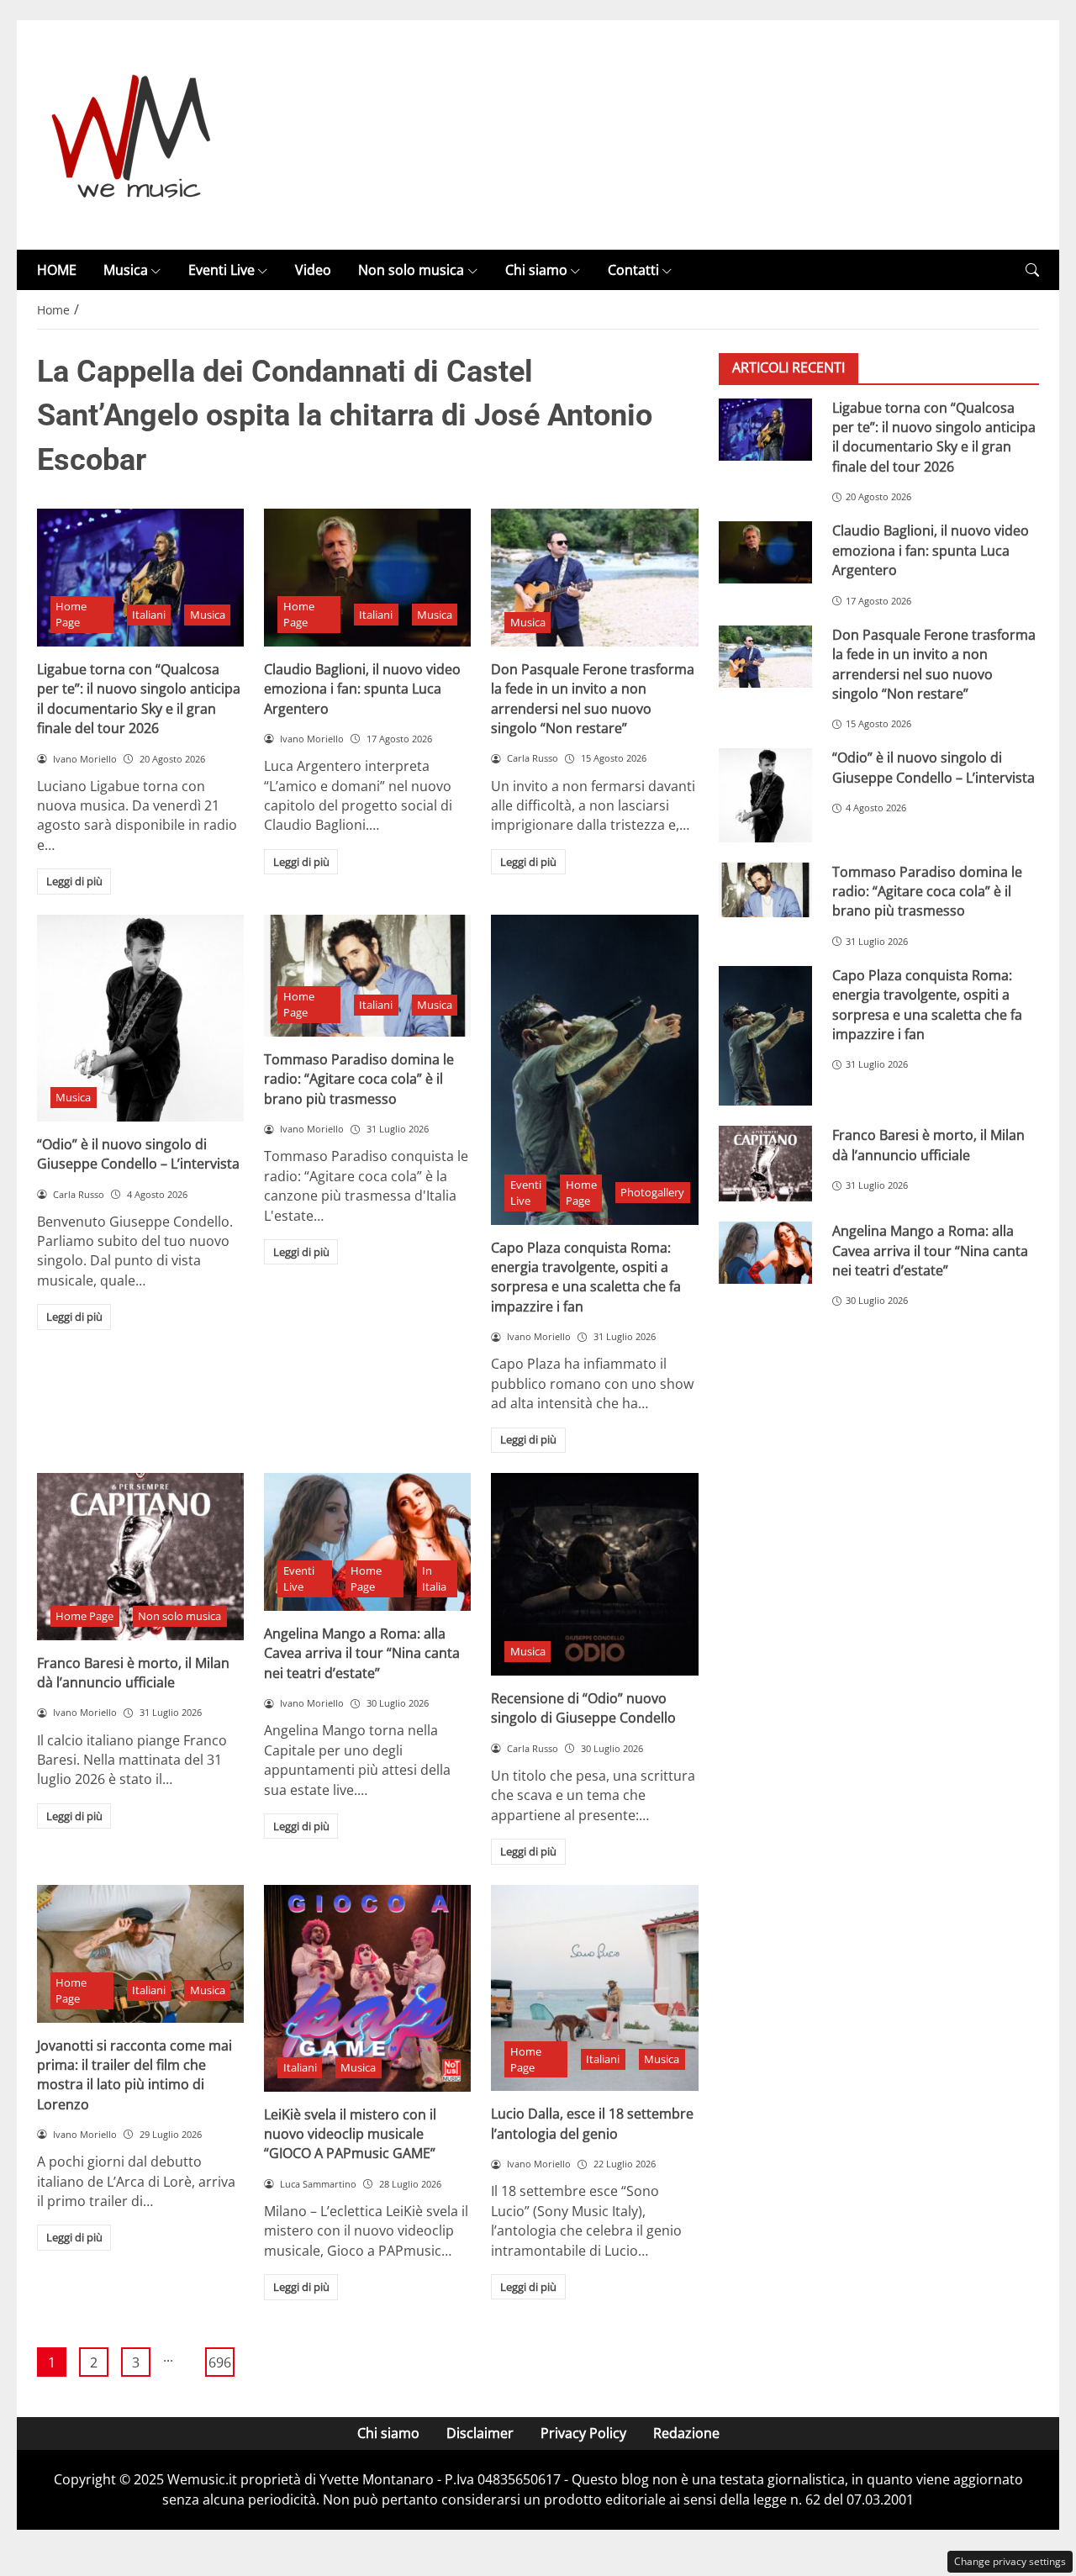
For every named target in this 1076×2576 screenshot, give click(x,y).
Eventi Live (222, 270)
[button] (1032, 270)
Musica (126, 270)
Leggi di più (74, 881)
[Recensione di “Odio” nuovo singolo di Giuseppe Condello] (594, 1574)
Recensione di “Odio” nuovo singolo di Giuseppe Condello (583, 1708)
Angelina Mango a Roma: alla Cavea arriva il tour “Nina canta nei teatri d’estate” (362, 1653)
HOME (57, 270)
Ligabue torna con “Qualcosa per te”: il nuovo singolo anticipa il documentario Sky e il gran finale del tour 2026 (139, 699)
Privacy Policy (583, 2433)
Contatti (633, 270)
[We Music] (132, 134)
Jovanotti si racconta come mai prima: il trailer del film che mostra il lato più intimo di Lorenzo (134, 2075)
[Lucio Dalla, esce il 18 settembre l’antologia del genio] (594, 1988)
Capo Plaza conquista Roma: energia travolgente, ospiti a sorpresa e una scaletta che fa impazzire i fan (586, 1277)
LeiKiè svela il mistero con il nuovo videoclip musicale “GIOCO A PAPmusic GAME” (350, 2134)
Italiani (149, 615)
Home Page (71, 614)
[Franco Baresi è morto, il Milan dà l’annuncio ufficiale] (140, 1557)
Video (313, 270)
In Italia (434, 1578)
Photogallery (652, 1192)
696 (220, 2362)
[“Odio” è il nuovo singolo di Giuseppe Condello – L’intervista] (140, 1018)
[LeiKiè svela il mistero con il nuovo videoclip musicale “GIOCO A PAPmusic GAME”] (367, 1988)
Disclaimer (480, 2433)
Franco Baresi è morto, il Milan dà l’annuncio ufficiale (133, 1673)
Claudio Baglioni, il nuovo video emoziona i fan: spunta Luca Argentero (362, 689)
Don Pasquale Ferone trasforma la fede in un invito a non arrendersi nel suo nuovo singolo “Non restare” (593, 699)
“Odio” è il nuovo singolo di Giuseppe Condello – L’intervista (138, 1154)
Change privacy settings (1010, 2561)
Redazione (686, 2433)
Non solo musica (411, 270)
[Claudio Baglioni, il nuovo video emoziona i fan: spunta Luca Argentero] (367, 578)
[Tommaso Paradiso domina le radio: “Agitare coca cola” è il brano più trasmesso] (367, 976)
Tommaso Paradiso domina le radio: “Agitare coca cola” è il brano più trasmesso (359, 1079)
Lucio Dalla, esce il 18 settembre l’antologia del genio (592, 2123)
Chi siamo (536, 270)
